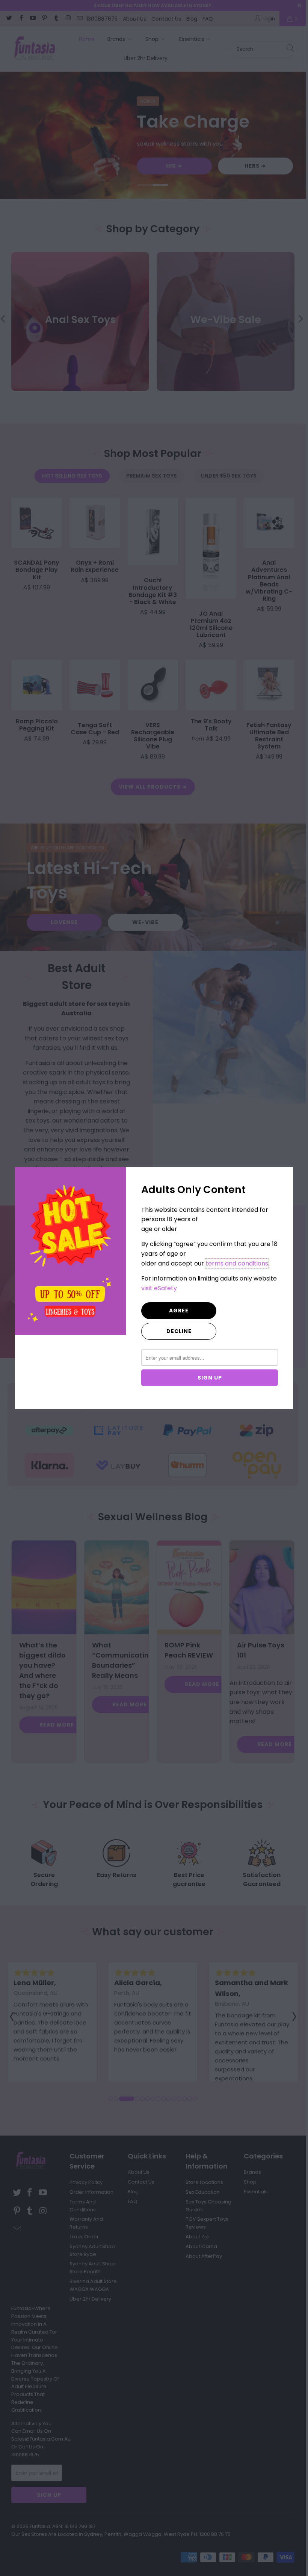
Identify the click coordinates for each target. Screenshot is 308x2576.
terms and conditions (237, 1263)
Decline (179, 1331)
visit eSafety (159, 1288)
